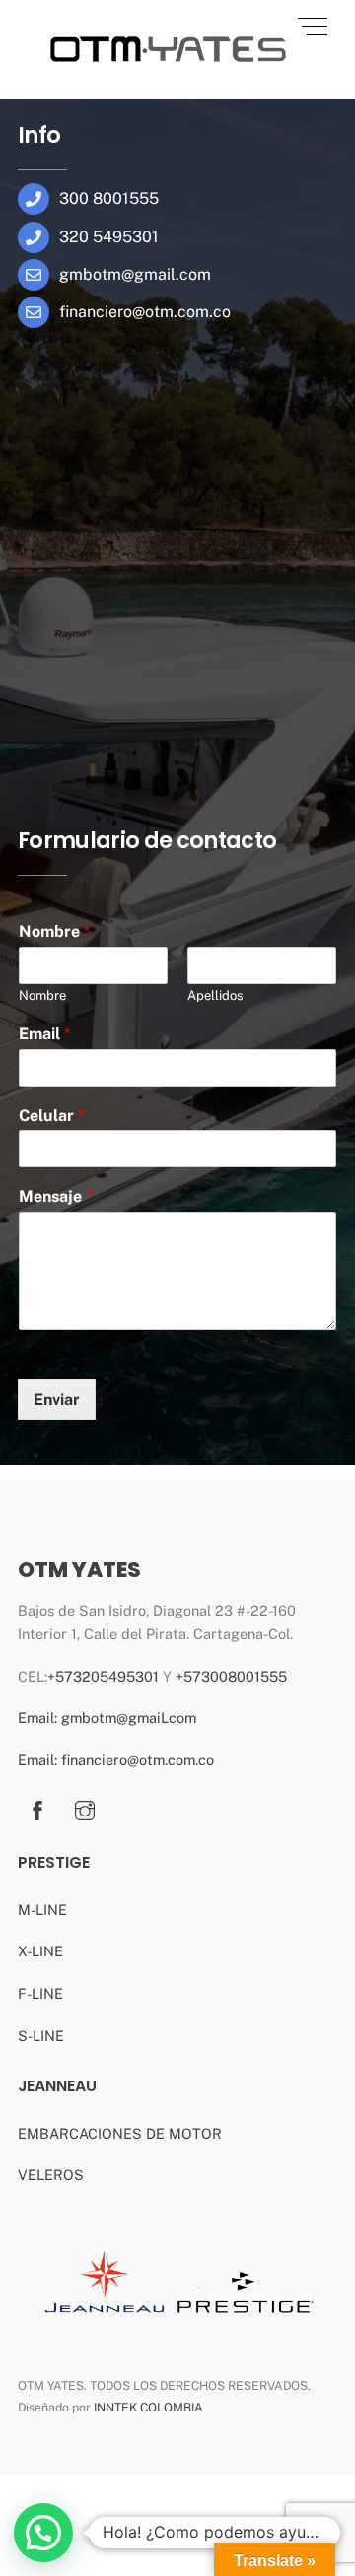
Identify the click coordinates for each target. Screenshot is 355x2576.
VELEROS (51, 2175)
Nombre (54, 931)
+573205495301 (103, 1676)
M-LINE (42, 1910)
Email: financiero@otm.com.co (116, 1760)
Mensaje (55, 1196)
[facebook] (37, 1808)
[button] (43, 2533)
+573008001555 (231, 1676)
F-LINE (40, 1993)
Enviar (57, 1399)
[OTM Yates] (166, 72)
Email (44, 1034)
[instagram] (85, 1808)
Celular (51, 1115)
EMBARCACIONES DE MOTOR (120, 2133)
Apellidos (215, 995)
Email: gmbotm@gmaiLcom (107, 1717)
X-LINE (40, 1951)
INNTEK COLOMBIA (148, 2407)
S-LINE (41, 2036)
